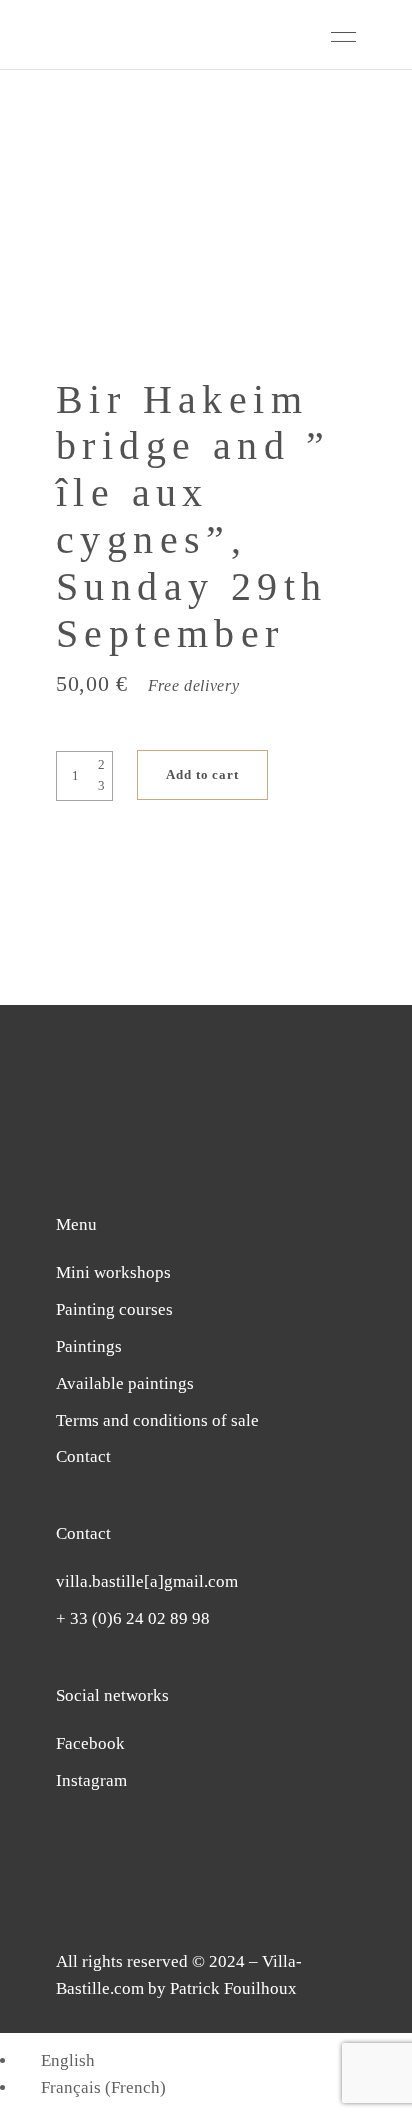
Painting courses (114, 1309)
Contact (83, 1456)
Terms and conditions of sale (157, 1420)
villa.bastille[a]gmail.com (147, 1581)
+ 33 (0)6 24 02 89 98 (133, 1618)
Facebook (90, 1743)
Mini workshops (113, 1272)
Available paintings (125, 1383)
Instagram (91, 1780)
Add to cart (202, 774)
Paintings (89, 1346)
